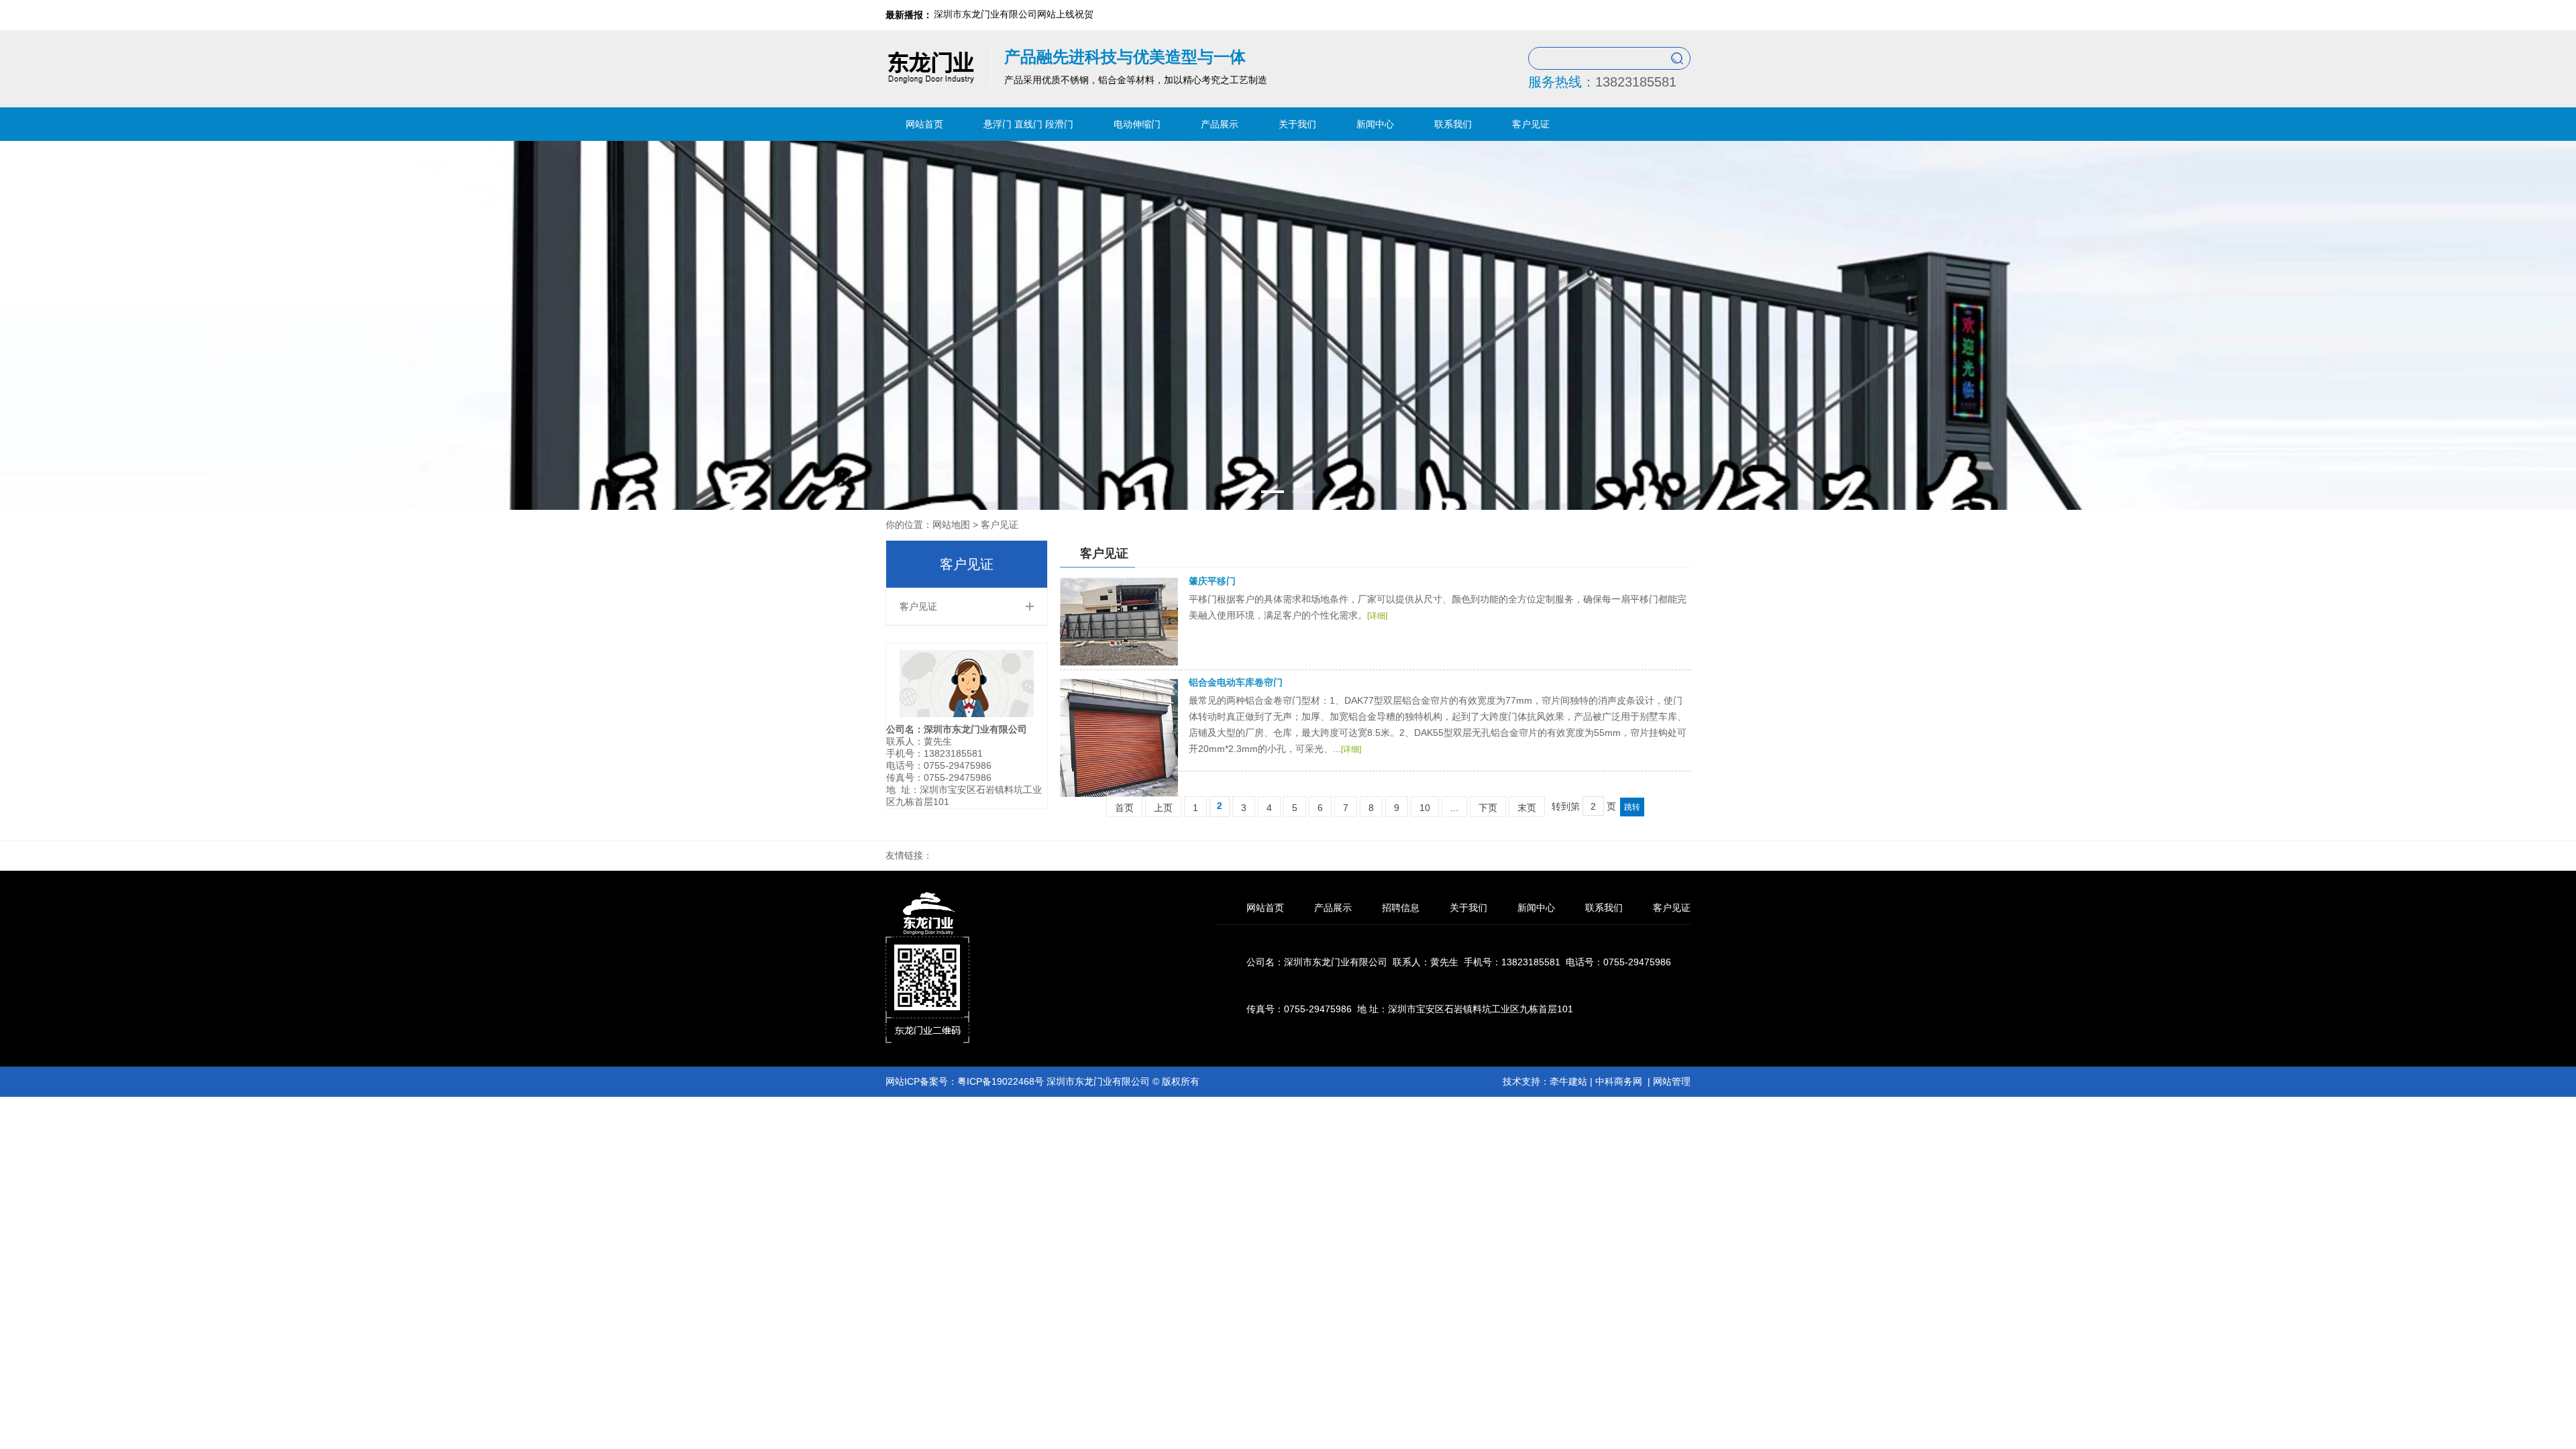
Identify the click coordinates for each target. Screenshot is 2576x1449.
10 (1425, 808)
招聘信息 (1401, 908)
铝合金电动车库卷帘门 (1236, 682)
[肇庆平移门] (1119, 662)
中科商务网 (1619, 1081)
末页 (1527, 808)
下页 (1488, 808)
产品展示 (1220, 124)
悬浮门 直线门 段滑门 (1028, 124)
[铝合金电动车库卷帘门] (1119, 794)
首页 (1124, 808)
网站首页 (924, 124)
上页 (1163, 808)
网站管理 (1672, 1081)
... (1454, 808)
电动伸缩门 (1137, 124)
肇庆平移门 (1212, 581)
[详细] (1377, 616)
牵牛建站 (1568, 1081)
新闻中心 (1375, 124)
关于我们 (1297, 124)
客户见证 (1531, 124)
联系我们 (1453, 124)
